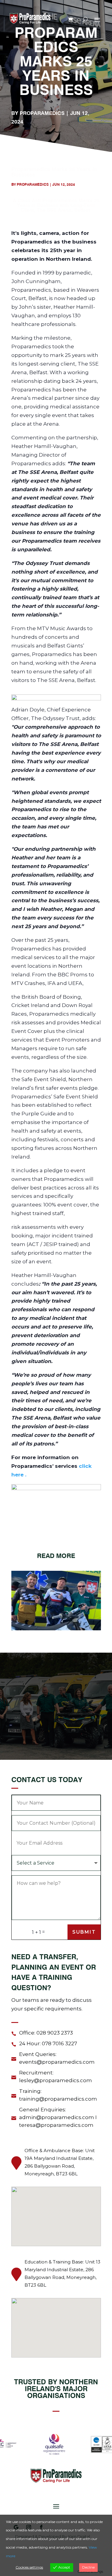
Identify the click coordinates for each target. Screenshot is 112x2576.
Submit (84, 1932)
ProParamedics (42, 113)
